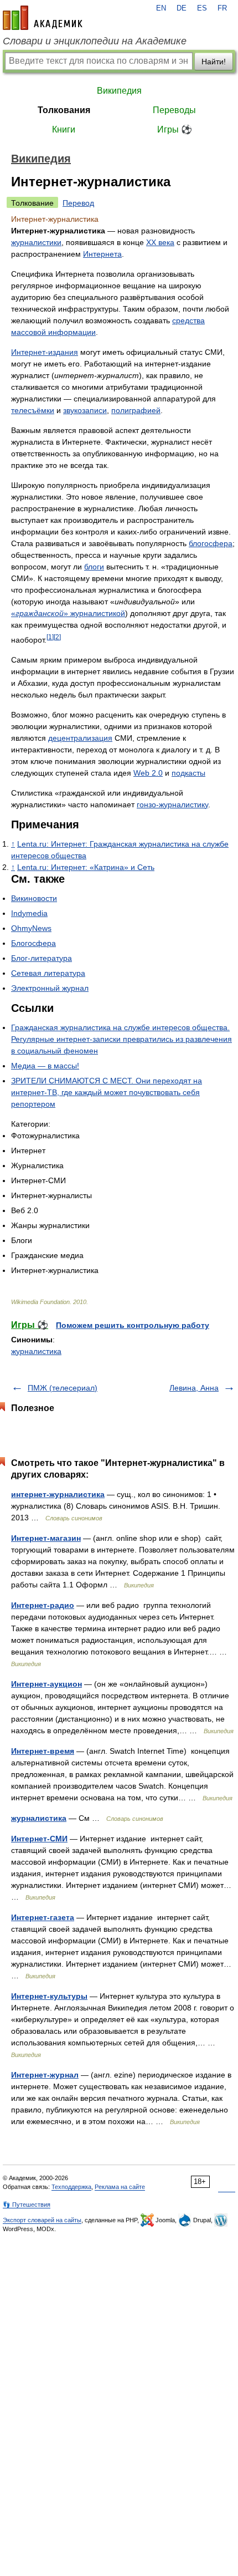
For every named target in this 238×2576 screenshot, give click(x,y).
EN (161, 8)
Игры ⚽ (175, 129)
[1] (50, 637)
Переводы (174, 110)
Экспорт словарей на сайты (42, 2220)
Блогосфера (33, 943)
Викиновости (34, 898)
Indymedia (29, 913)
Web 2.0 (148, 773)
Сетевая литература (48, 973)
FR (222, 8)
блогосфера (211, 543)
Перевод (78, 203)
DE (182, 8)
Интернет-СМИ (39, 1839)
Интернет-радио (43, 1605)
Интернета (102, 254)
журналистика (36, 1351)
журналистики (36, 242)
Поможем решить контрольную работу (133, 1325)
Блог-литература (42, 958)
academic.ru (43, 18)
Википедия (119, 91)
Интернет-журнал (45, 2075)
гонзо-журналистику (172, 805)
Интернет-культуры (49, 1996)
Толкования (64, 110)
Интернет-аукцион (46, 1684)
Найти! (214, 62)
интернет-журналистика (58, 1494)
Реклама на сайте (120, 2187)
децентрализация (80, 738)
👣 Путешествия (27, 2205)
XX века (160, 242)
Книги (64, 129)
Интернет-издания (45, 352)
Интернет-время (43, 1751)
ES (202, 8)
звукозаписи (85, 410)
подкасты (188, 773)
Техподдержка (71, 2187)
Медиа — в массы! (45, 1066)
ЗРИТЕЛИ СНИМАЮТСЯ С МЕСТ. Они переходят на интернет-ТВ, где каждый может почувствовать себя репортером (107, 1092)
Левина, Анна (194, 1388)
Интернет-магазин (46, 1538)
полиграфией (136, 410)
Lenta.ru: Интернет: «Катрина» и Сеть (86, 867)
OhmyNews (31, 928)
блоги (94, 567)
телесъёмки (33, 410)
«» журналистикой (68, 613)
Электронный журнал (50, 988)
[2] (57, 637)
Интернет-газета (43, 1917)
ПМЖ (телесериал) (63, 1388)
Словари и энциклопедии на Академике (95, 41)
